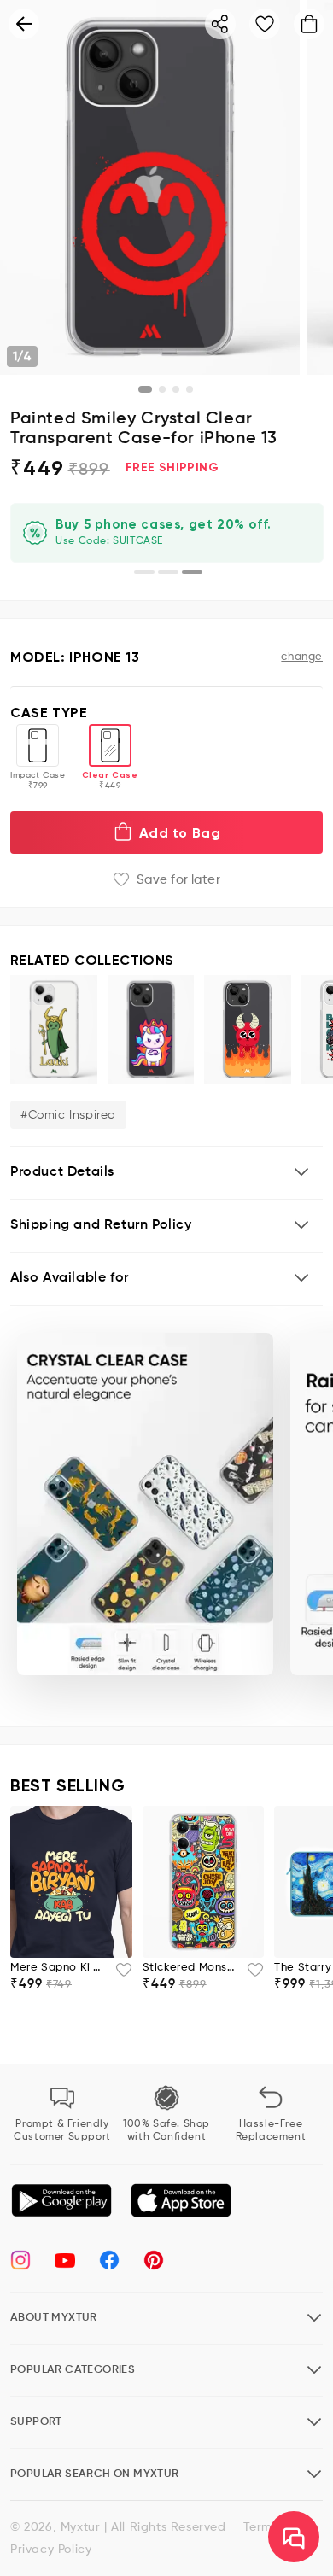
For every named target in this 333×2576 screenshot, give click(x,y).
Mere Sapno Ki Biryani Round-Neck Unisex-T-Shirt (58, 1968)
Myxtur (81, 2527)
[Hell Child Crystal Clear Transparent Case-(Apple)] (248, 1029)
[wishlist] (119, 1975)
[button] (166, 1173)
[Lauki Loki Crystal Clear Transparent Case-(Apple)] (54, 1029)
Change (302, 657)
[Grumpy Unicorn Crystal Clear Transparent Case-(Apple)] (151, 1029)
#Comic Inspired (68, 1115)
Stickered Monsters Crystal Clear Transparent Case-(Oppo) (190, 1968)
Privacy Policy (51, 2550)
